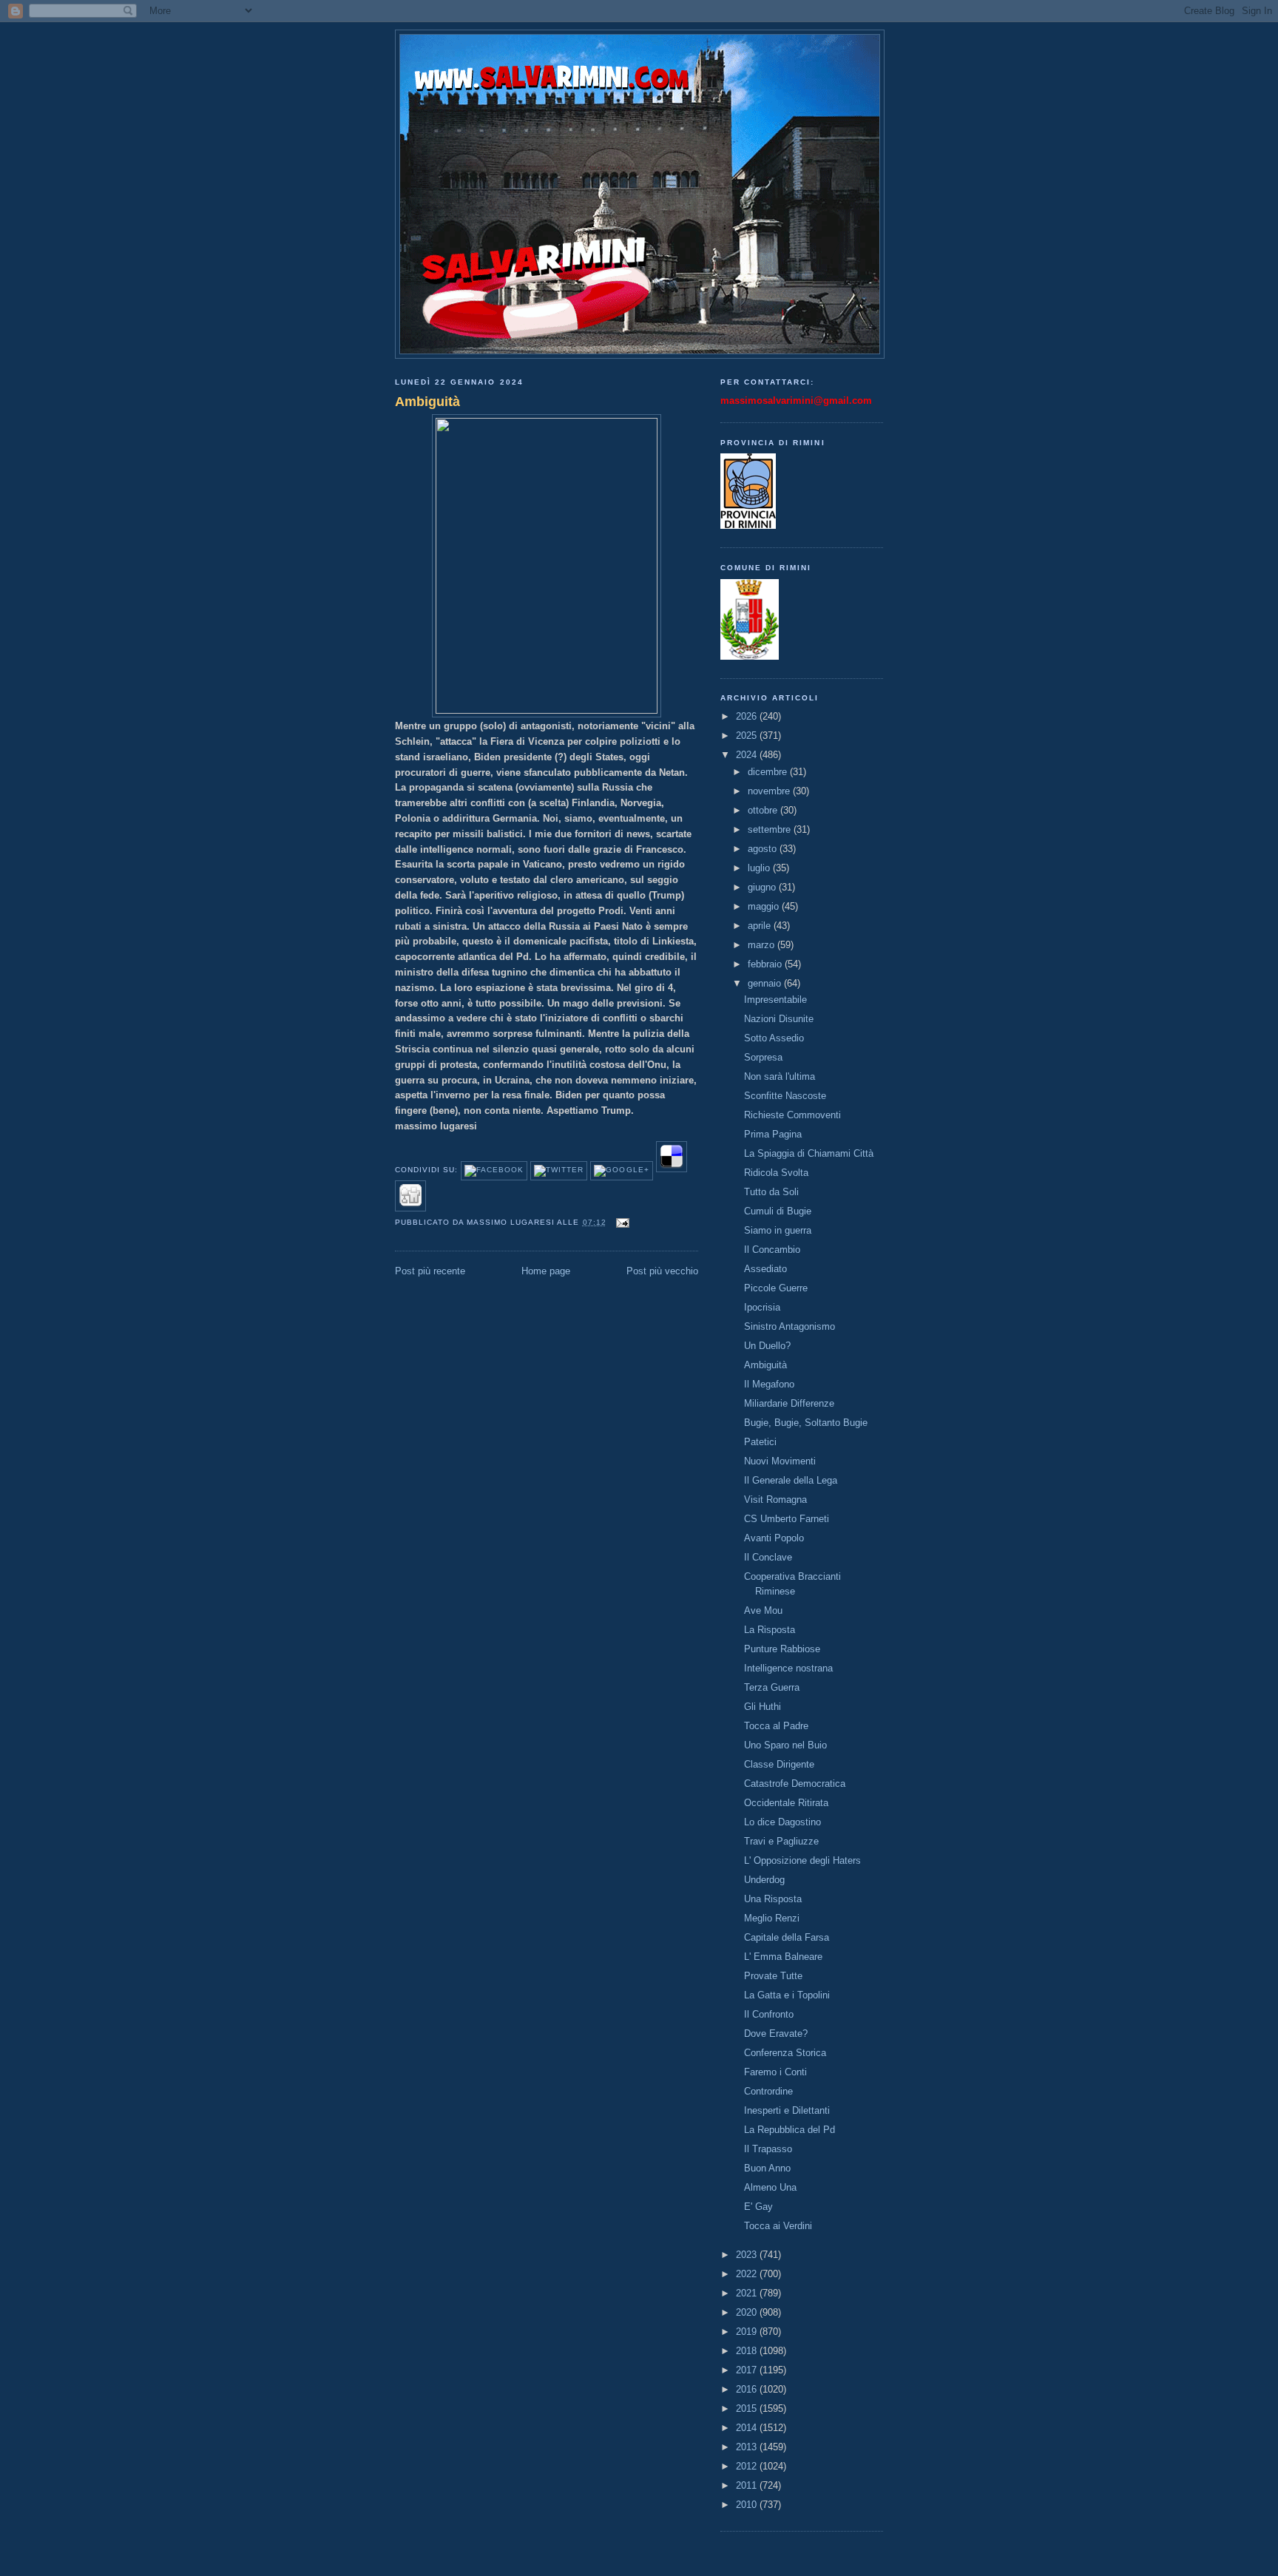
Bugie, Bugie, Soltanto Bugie (806, 1423)
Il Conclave (768, 1557)
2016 (748, 2389)
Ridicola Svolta (776, 1173)
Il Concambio (772, 1250)
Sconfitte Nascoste (785, 1096)
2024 (748, 755)
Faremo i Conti (775, 2072)
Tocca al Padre (776, 1726)
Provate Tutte (773, 1976)
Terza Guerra (772, 1687)
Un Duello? (767, 1346)
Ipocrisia (762, 1307)
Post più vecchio (662, 1271)
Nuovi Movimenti (780, 1461)
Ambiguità (427, 402)
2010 (748, 2505)
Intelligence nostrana (788, 1668)
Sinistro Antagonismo (790, 1326)
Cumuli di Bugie (778, 1211)
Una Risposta (773, 1899)
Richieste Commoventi (792, 1115)
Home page (546, 1271)
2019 (748, 2332)
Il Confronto (769, 2014)
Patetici (760, 1442)
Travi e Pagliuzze (781, 1841)
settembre (771, 829)
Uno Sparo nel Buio (785, 1745)
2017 (748, 2370)
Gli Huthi (763, 1707)
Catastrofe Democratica (795, 1784)
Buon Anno (767, 2168)
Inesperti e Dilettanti (787, 2110)
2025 (748, 736)
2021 (748, 2293)
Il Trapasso (768, 2149)
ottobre (764, 810)
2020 (748, 2312)
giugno (763, 887)
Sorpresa (763, 1057)
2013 (748, 2447)
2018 (748, 2351)
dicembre (769, 772)
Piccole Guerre (776, 1288)
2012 (748, 2466)
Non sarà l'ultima (780, 1076)
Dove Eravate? (776, 2034)
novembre (770, 791)
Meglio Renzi (772, 1918)
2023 (748, 2255)
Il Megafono (769, 1384)
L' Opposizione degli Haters (802, 1860)
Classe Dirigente (779, 1764)
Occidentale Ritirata (786, 1803)
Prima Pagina (773, 1134)
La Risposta (770, 1630)
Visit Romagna (775, 1500)
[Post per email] (621, 1222)
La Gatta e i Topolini (787, 1995)
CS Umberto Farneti (787, 1519)
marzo (763, 945)
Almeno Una (770, 2187)
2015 (748, 2408)
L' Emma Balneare (783, 1957)
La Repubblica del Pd (790, 2130)
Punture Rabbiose (782, 1649)
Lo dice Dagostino (782, 1822)
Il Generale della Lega (791, 1480)
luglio (760, 868)
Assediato (765, 1269)
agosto (764, 849)
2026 (748, 716)
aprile (761, 926)
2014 (748, 2428)
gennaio (766, 983)
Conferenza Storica (785, 2053)
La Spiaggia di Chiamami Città (809, 1153)
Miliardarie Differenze (789, 1403)
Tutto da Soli (771, 1192)
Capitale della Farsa (787, 1937)
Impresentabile (775, 1000)
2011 (748, 2485)
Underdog (764, 1880)
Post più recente (430, 1271)
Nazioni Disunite (779, 1019)
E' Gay (758, 2207)
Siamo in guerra (778, 1230)
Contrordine (768, 2091)
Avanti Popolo (774, 1538)
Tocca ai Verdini (778, 2226)
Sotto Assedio (774, 1038)
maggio (765, 906)
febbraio (766, 964)
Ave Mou (763, 1610)
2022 (748, 2274)
